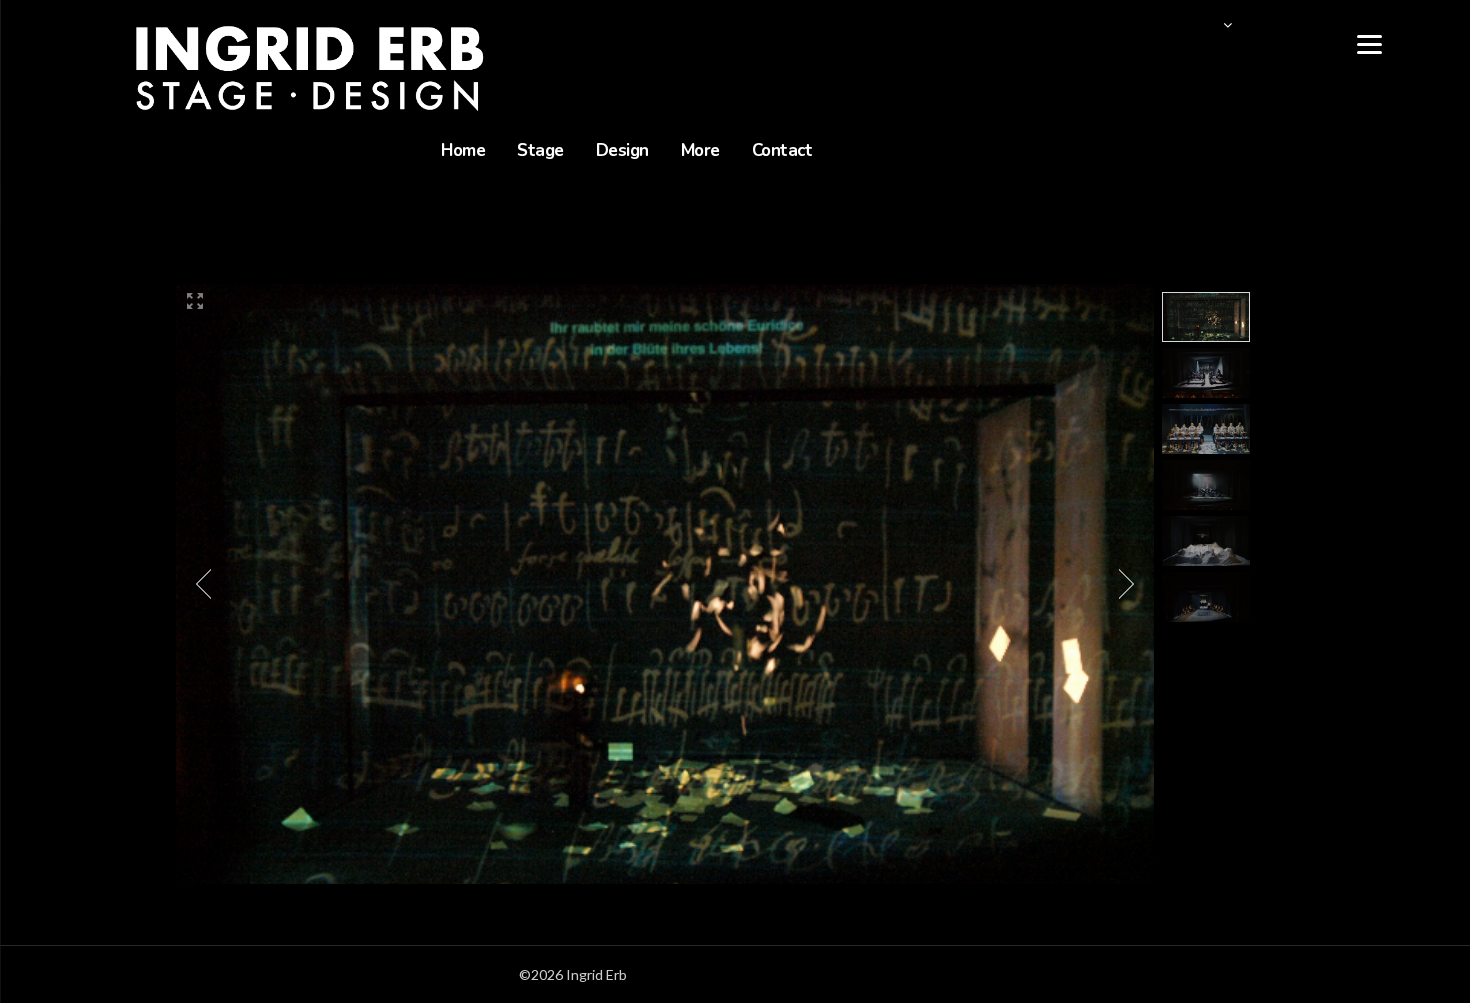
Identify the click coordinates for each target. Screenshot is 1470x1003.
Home (463, 150)
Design (622, 150)
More (700, 150)
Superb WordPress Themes (865, 974)
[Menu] (1369, 42)
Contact (782, 150)
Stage (540, 150)
